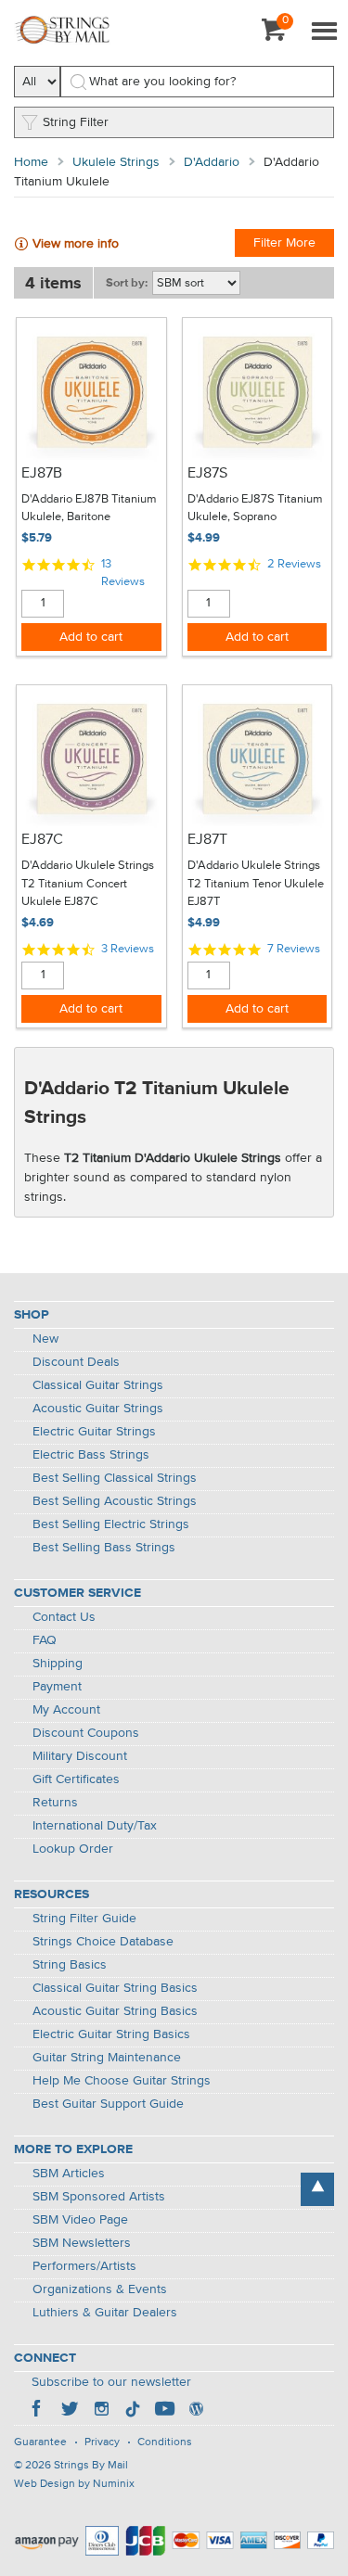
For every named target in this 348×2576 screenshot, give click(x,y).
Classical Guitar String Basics (115, 1988)
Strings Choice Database (103, 1942)
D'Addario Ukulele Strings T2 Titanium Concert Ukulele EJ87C (88, 884)
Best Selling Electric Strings (111, 1524)
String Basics (70, 1965)
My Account (66, 1710)
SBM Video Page (80, 2220)
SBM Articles (69, 2174)
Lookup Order (73, 1849)
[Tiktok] (133, 2411)
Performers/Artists (84, 2266)
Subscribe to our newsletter (111, 2382)
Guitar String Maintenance (107, 2058)
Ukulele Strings (116, 162)
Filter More (284, 243)
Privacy (102, 2442)
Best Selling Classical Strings (115, 1478)
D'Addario (212, 162)
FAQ (45, 1640)
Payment (57, 1687)
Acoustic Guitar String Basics (115, 2011)
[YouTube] (164, 2411)
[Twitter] (70, 2411)
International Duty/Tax (95, 1826)
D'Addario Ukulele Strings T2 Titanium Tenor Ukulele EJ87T (256, 884)
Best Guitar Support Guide (108, 2104)
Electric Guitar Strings (94, 1432)
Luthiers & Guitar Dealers (105, 2313)
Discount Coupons (86, 1733)
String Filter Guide (84, 1919)
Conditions (165, 2442)
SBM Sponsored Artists (99, 2197)
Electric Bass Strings (91, 1455)
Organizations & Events (100, 2289)
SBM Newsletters (82, 2243)
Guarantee (40, 2442)
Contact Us (64, 1617)
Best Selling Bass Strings (104, 1548)
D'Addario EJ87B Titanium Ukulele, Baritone (89, 509)
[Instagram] (101, 2411)
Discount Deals (76, 1362)
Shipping (58, 1664)
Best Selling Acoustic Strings (115, 1501)
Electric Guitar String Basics (111, 2034)
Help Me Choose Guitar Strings (122, 2081)
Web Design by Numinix (74, 2484)
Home (31, 162)
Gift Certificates (76, 1779)
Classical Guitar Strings (98, 1385)
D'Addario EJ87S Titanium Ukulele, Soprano (255, 509)
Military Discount (80, 1756)
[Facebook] (38, 2411)
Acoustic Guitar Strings (98, 1409)
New (45, 1339)
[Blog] (196, 2411)
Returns (55, 1803)
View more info (76, 244)
